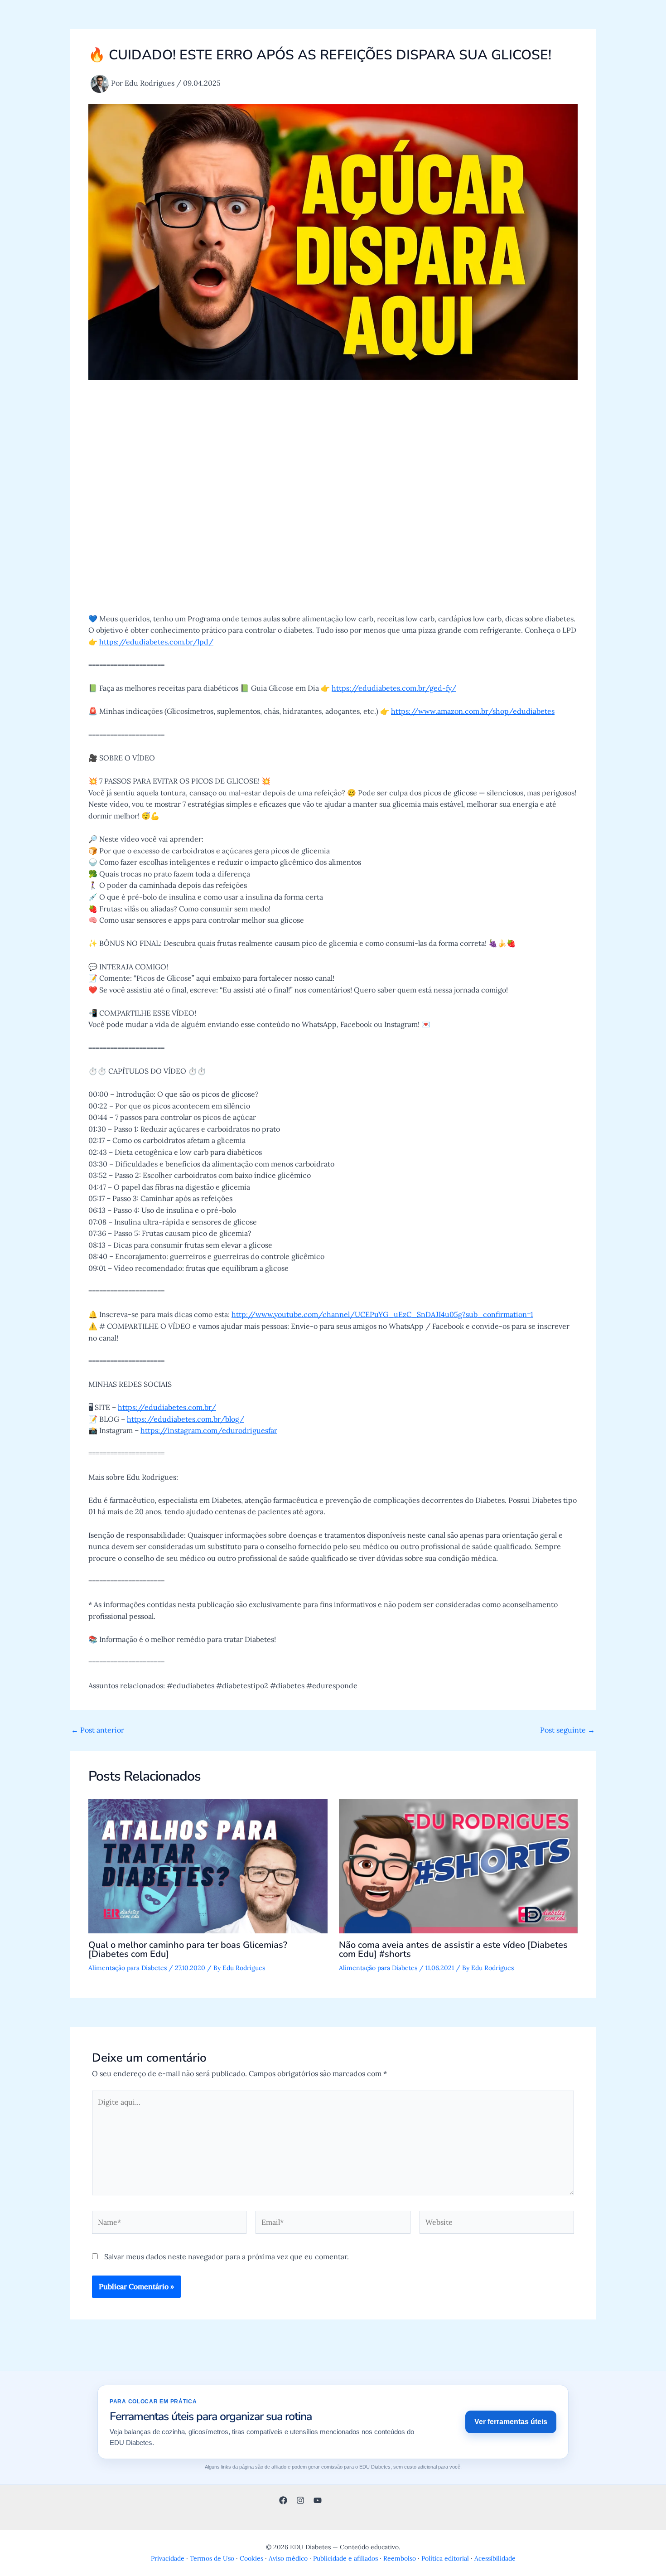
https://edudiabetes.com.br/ (167, 1407)
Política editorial (445, 2558)
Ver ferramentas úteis (511, 2422)
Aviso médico (288, 2558)
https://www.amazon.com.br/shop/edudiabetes (473, 711)
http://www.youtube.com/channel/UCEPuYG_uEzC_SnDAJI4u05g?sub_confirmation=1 (382, 1314)
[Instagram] (300, 2500)
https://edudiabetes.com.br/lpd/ (156, 642)
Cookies (251, 2558)
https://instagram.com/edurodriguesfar (209, 1430)
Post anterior (98, 1730)
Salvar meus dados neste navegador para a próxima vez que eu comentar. (227, 2256)
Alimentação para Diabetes (128, 1968)
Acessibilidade (495, 2558)
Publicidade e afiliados (345, 2558)
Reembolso (400, 2558)
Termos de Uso (212, 2558)
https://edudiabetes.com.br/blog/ (186, 1419)
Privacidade (168, 2558)
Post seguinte (567, 1730)
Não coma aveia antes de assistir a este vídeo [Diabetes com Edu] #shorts (453, 1949)
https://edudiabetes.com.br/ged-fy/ (394, 688)
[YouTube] (318, 2500)
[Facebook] (283, 2500)
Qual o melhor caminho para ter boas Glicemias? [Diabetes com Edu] (188, 1949)
